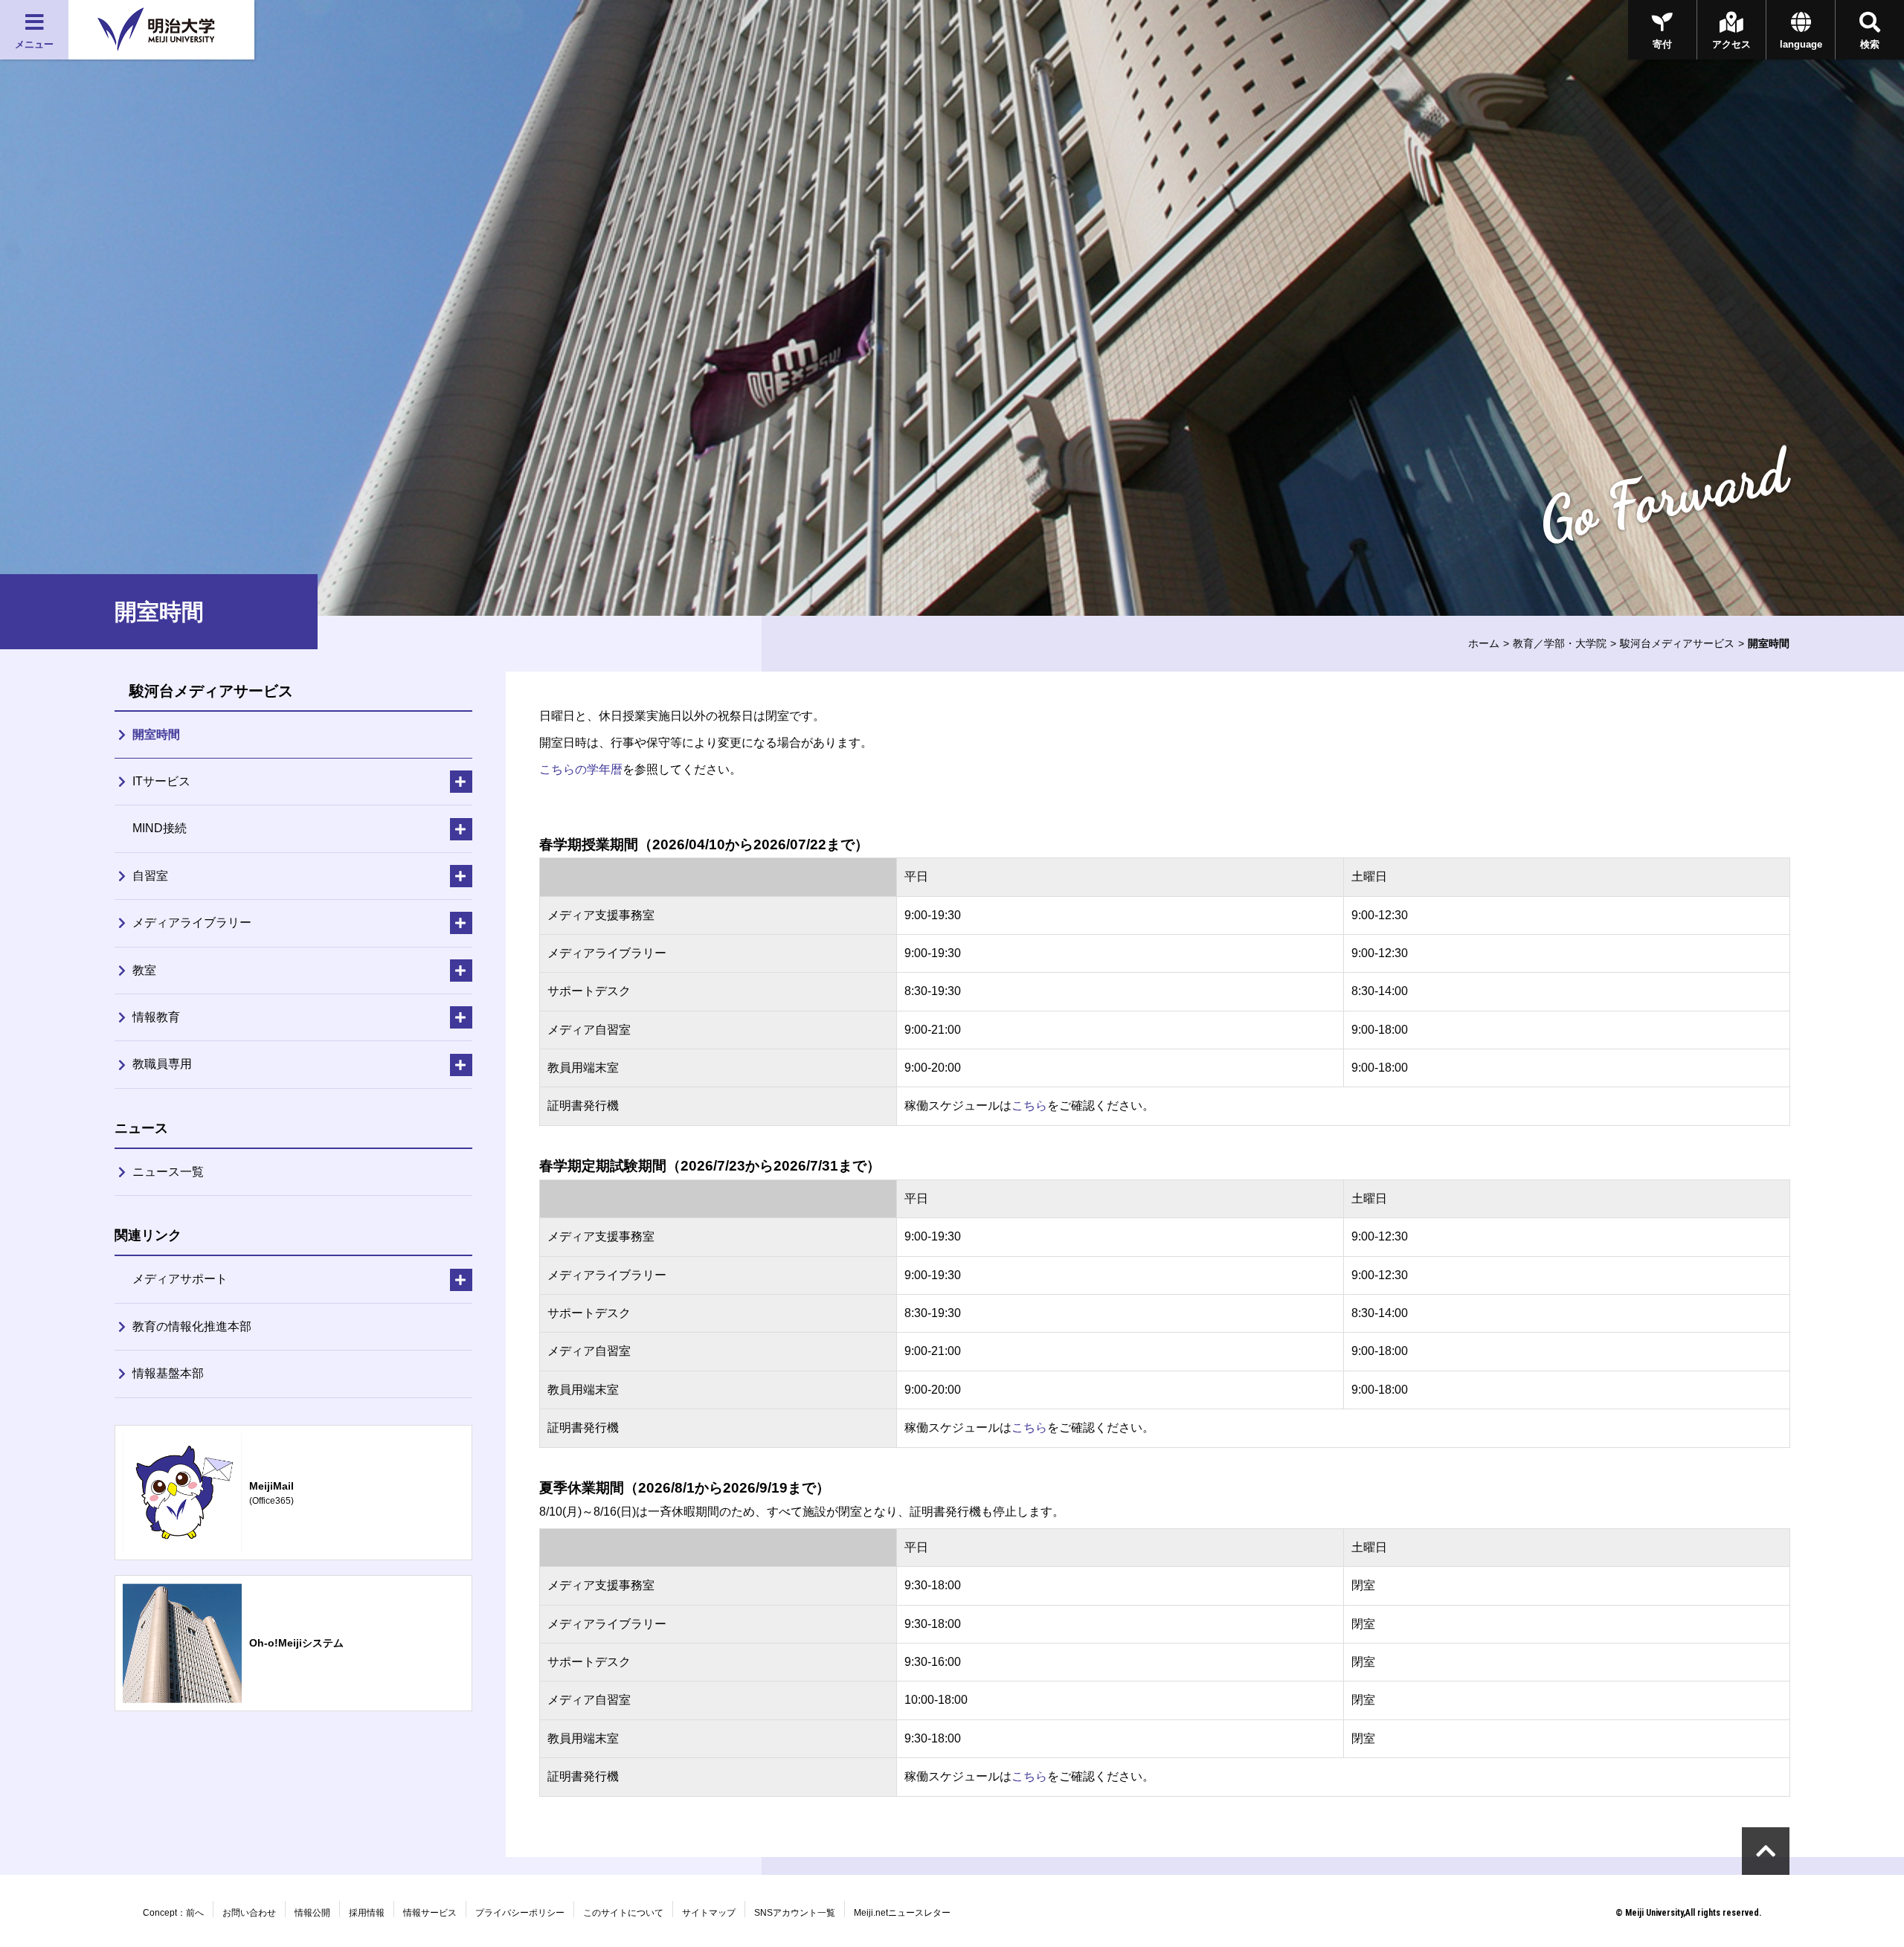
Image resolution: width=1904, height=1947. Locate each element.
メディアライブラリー (192, 923)
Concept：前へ (173, 1913)
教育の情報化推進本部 (192, 1326)
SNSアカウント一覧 (795, 1913)
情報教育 (156, 1017)
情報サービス (430, 1913)
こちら (1029, 1106)
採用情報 (367, 1913)
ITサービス (161, 781)
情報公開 (312, 1913)
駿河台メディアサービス (1677, 643)
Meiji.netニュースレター (902, 1913)
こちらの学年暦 (581, 769)
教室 (144, 970)
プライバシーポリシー (520, 1913)
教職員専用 (162, 1064)
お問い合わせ (249, 1913)
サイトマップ (709, 1913)
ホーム (1484, 643)
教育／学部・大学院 (1560, 643)
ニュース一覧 (168, 1172)
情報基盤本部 (168, 1373)
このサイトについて (623, 1913)
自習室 (150, 876)
